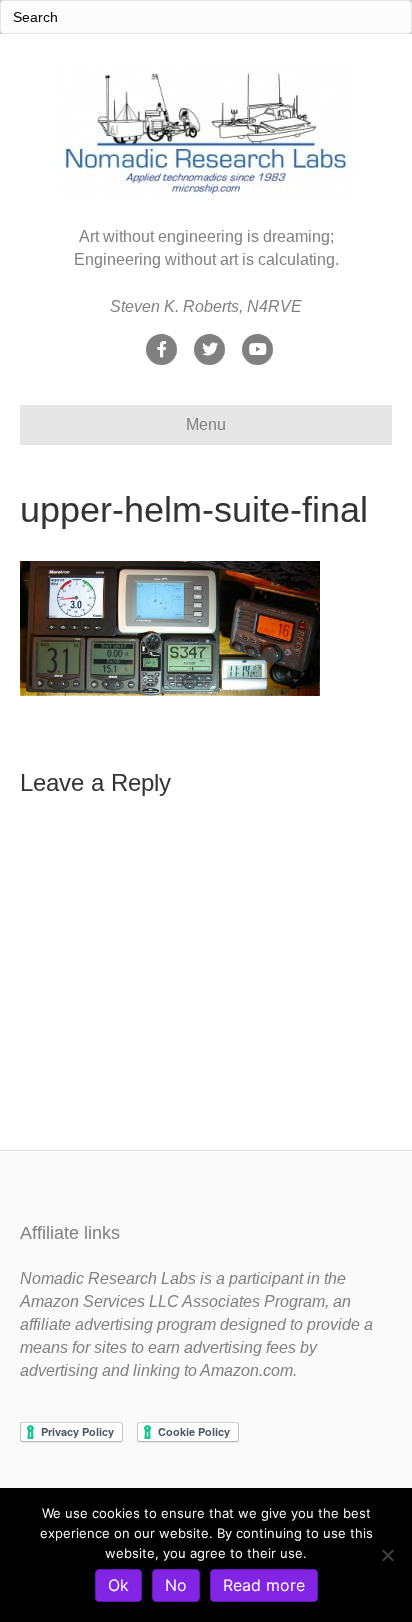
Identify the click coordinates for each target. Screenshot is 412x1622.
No (176, 1585)
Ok (118, 1585)
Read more (264, 1585)
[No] (387, 1555)
